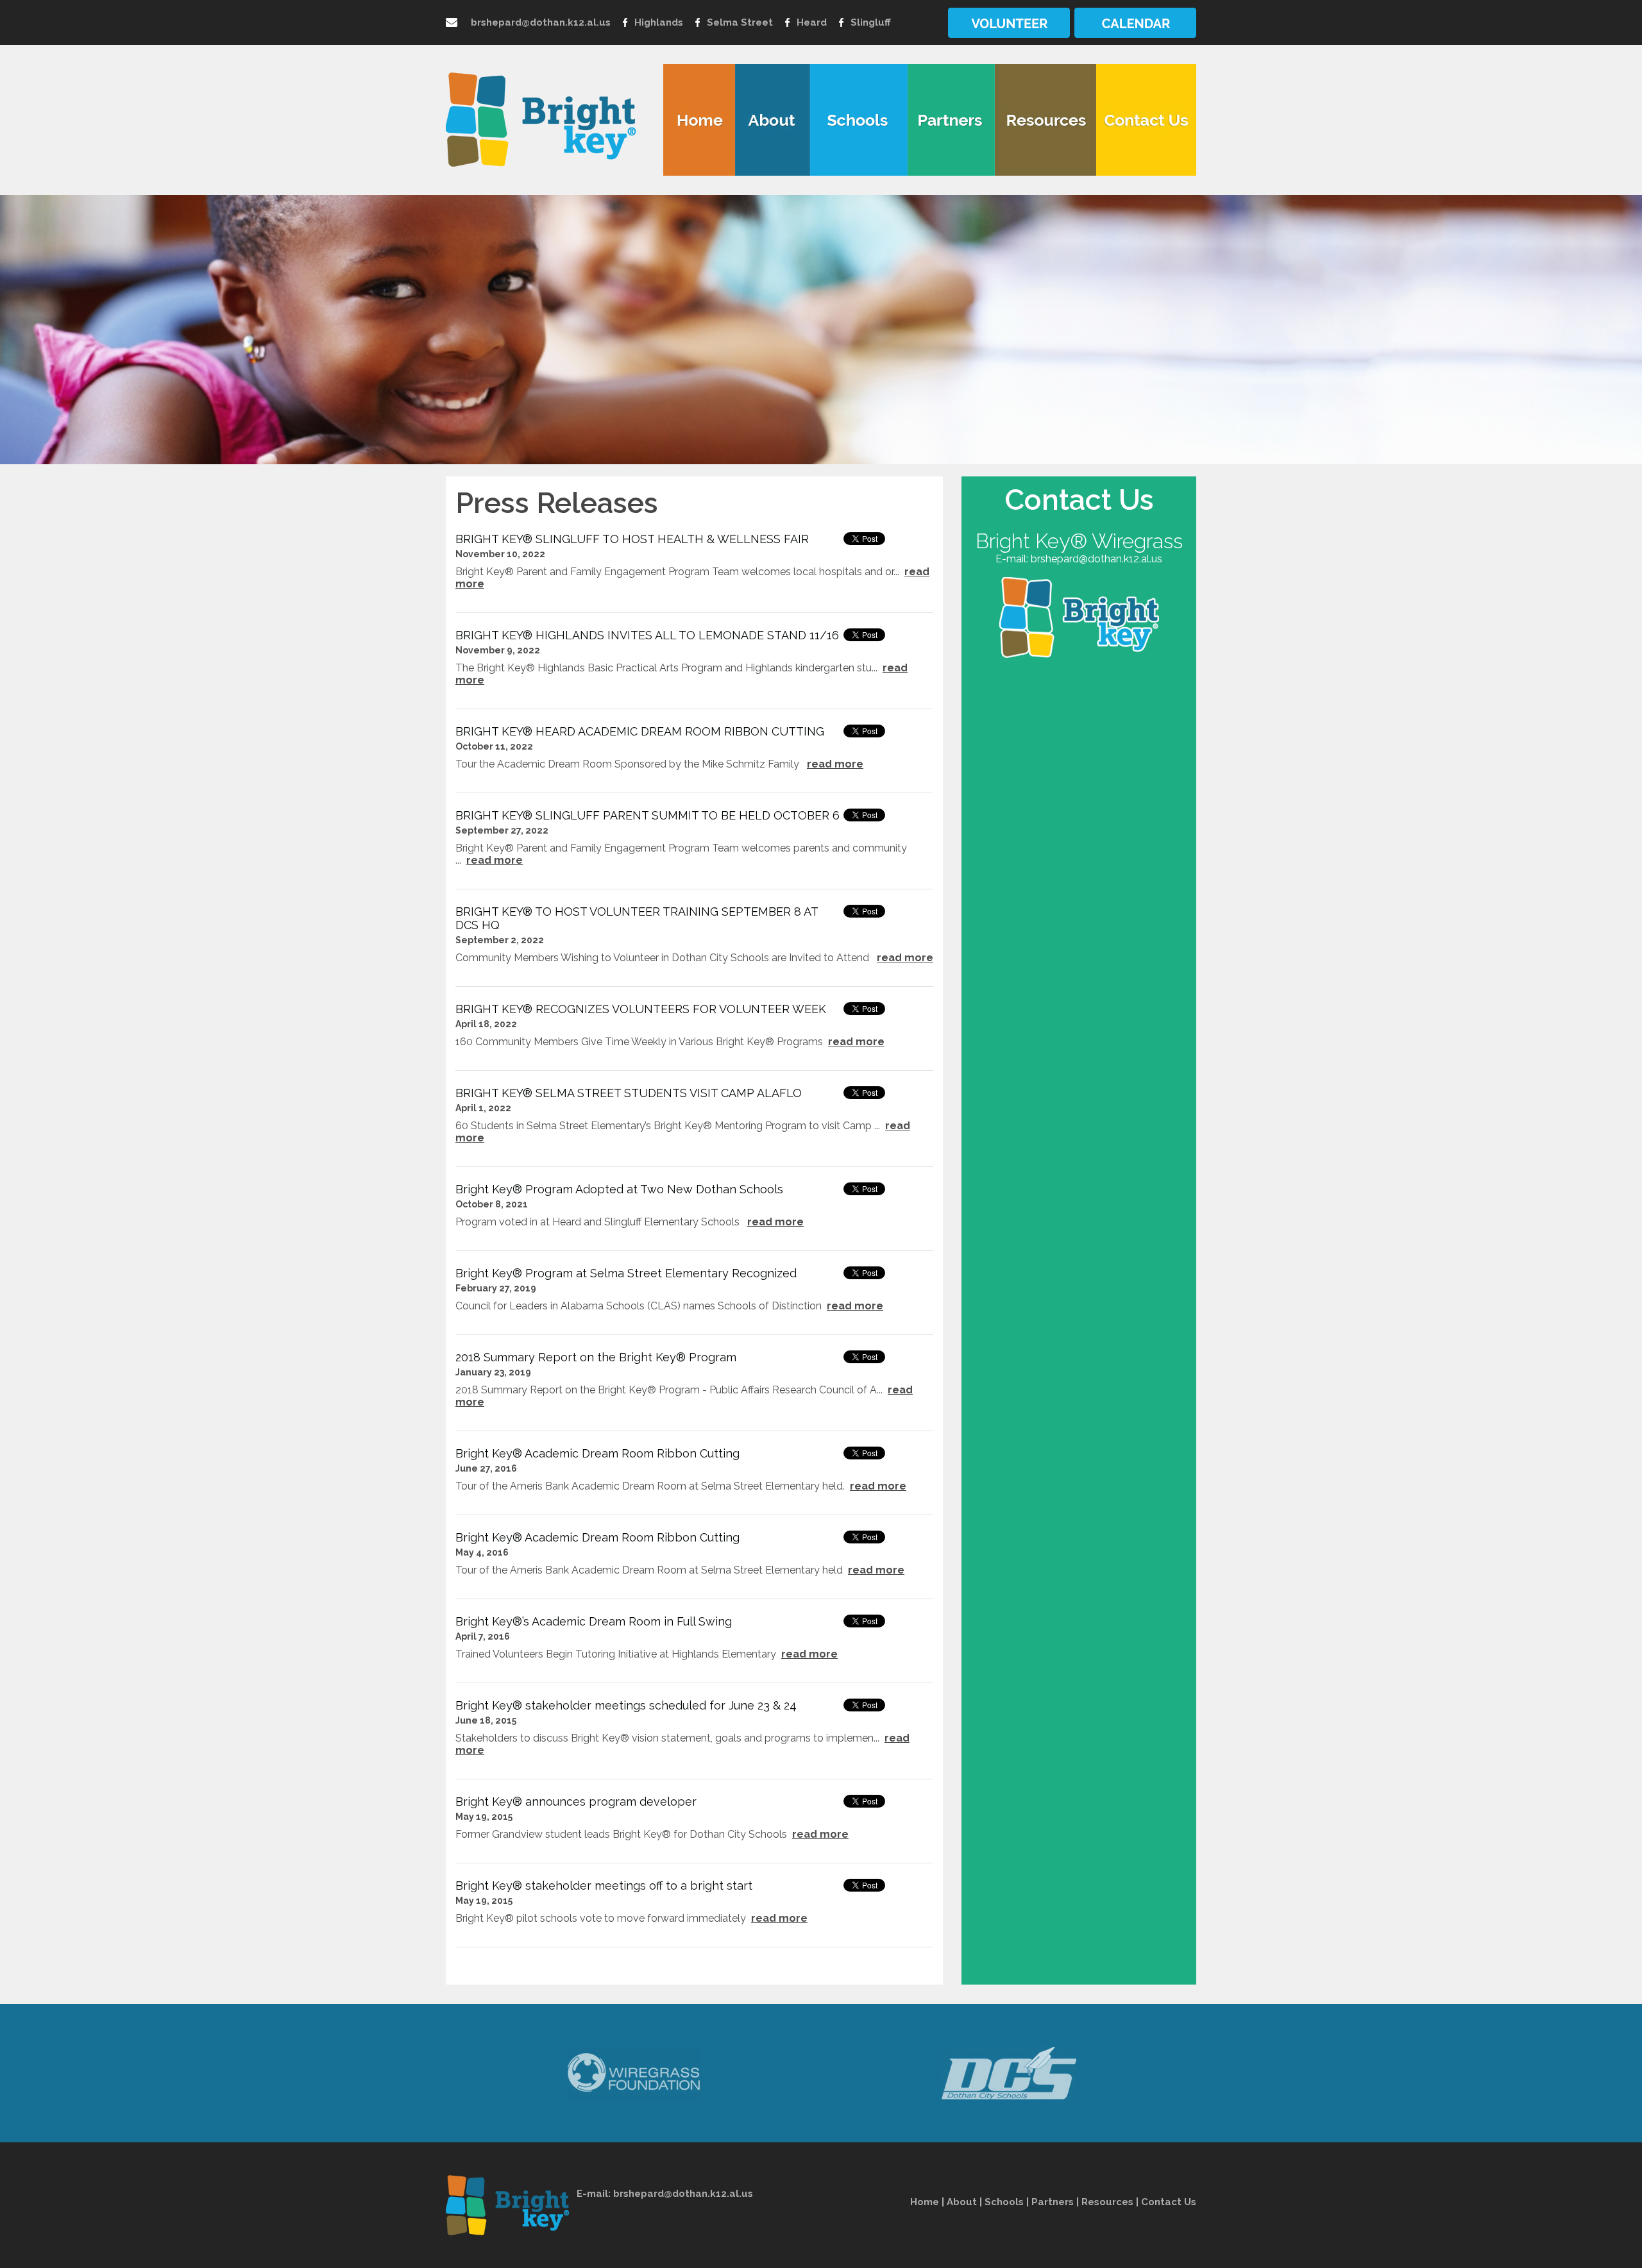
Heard (812, 22)
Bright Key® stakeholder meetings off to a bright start (604, 1886)
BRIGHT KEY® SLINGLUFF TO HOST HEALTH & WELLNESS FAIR (632, 539)
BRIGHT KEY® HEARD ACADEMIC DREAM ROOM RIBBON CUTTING (640, 731)
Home (925, 2202)
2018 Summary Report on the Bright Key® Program (596, 1357)
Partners (1053, 2202)
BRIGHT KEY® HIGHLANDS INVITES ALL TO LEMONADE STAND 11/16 (647, 635)
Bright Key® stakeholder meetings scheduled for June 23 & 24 (626, 1705)
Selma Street (740, 22)
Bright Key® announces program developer (576, 1802)
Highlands (659, 22)
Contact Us (1169, 2202)
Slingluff (871, 22)
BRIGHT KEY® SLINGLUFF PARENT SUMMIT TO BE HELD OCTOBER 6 (647, 815)
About (962, 2202)
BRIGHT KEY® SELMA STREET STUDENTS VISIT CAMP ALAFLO (629, 1093)
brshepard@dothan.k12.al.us (541, 22)
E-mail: (595, 2194)
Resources (1107, 2202)
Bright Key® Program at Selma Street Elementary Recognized (626, 1273)
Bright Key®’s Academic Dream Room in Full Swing (594, 1621)
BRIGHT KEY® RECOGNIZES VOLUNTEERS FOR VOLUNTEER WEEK (641, 1009)
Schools (1004, 2202)
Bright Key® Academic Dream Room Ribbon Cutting (597, 1453)
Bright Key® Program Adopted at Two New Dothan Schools (619, 1189)
